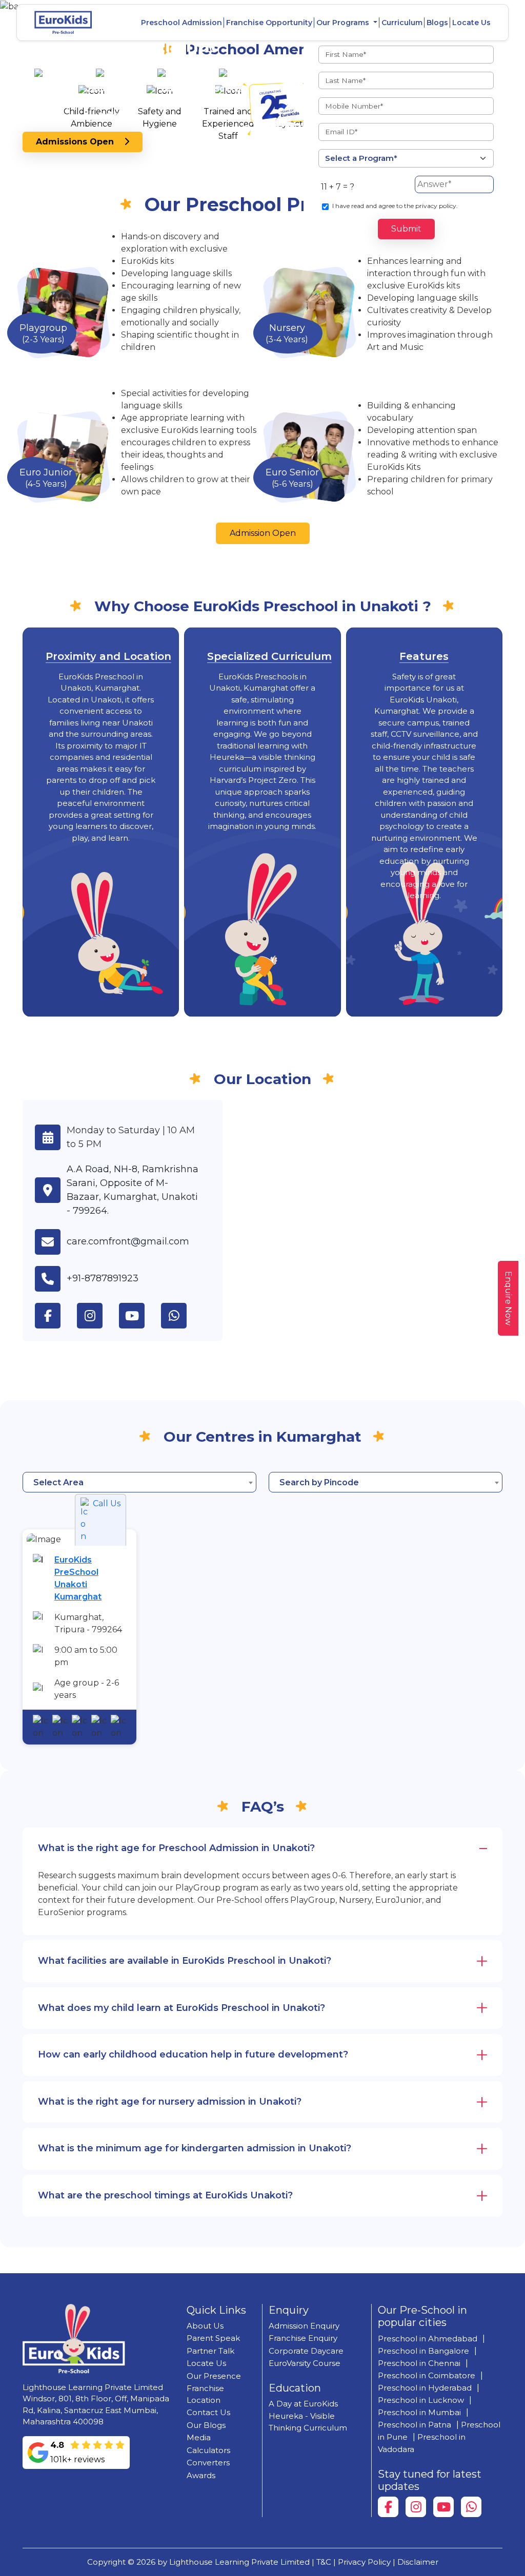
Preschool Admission (181, 23)
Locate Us (471, 23)
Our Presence (214, 2376)
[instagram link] (98, 1316)
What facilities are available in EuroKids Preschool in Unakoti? (185, 1961)
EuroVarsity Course (305, 2363)
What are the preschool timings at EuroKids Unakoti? (165, 2195)
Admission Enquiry (304, 2326)
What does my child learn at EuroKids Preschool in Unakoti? (181, 2008)
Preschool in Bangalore (423, 2351)
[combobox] (139, 1482)
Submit (406, 229)
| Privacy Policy (362, 2562)
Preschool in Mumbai (419, 2412)
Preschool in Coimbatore (427, 2375)
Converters (208, 2463)
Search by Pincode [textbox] (319, 1482)
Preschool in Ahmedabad (428, 2339)
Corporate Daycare (306, 2351)
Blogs (437, 23)
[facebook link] (56, 1316)
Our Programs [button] (344, 23)
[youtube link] (140, 1316)
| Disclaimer (416, 2562)
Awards (201, 2475)
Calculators (208, 2450)
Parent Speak (213, 2338)
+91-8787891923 (103, 1278)
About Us (205, 2326)
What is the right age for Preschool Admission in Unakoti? (176, 1848)
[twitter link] (182, 1316)
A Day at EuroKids (303, 2404)
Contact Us (208, 2412)
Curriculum (402, 23)
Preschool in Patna (415, 2425)
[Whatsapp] (471, 2507)
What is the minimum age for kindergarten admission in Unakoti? (195, 2148)
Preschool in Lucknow (421, 2400)
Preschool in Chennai (419, 2363)
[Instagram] (416, 2507)
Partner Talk (210, 2351)
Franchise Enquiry (303, 2338)
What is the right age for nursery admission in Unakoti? (170, 2102)
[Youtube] (443, 2507)
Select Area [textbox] (58, 1482)
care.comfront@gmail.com (128, 1241)
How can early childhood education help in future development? (193, 2054)
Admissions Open (80, 142)
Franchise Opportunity (269, 23)
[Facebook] (388, 2507)
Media (199, 2437)
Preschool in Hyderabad (425, 2388)
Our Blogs (206, 2425)
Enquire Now (508, 1298)
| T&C (321, 2562)
